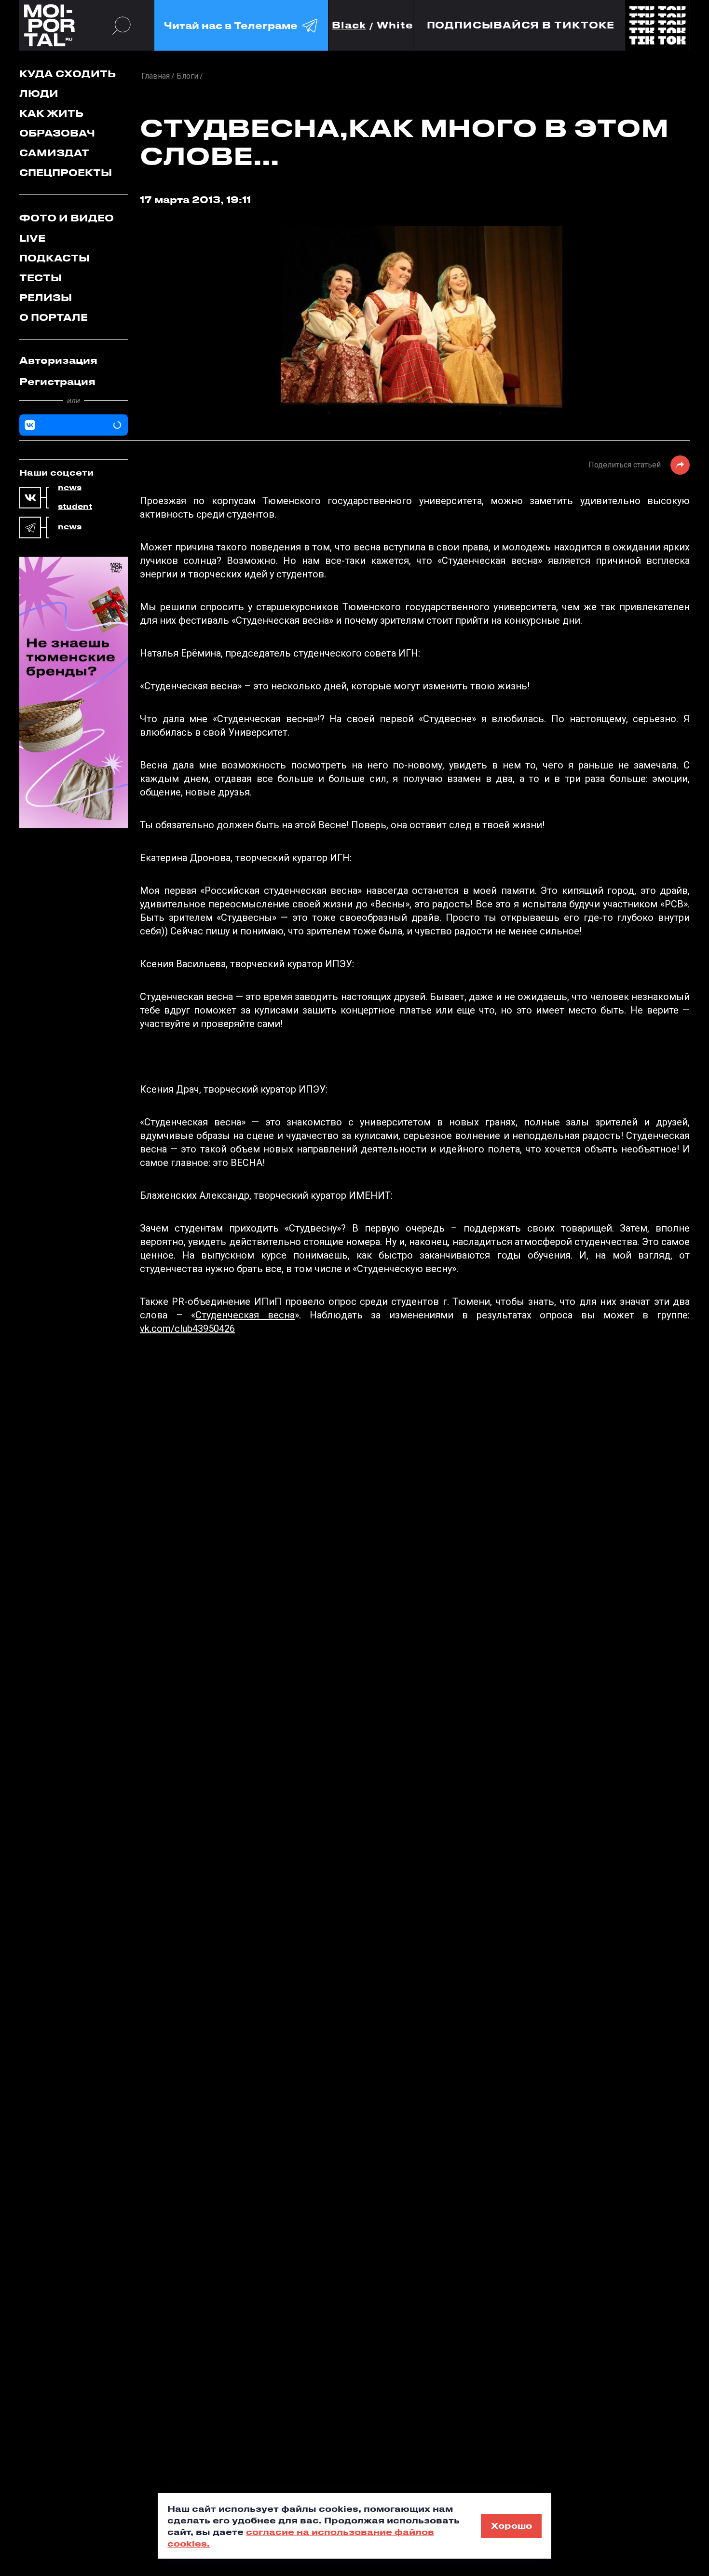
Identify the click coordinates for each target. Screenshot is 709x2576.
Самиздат (54, 153)
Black (349, 25)
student (75, 507)
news (70, 488)
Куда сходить (68, 74)
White (395, 25)
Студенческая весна (245, 1315)
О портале (54, 317)
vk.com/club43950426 (187, 1329)
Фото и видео (67, 218)
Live (32, 238)
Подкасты (55, 258)
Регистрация (57, 381)
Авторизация (58, 360)
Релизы (46, 297)
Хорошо (511, 2525)
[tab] (74, 360)
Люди (39, 93)
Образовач (57, 133)
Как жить (51, 113)
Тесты (41, 278)
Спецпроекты (66, 172)
